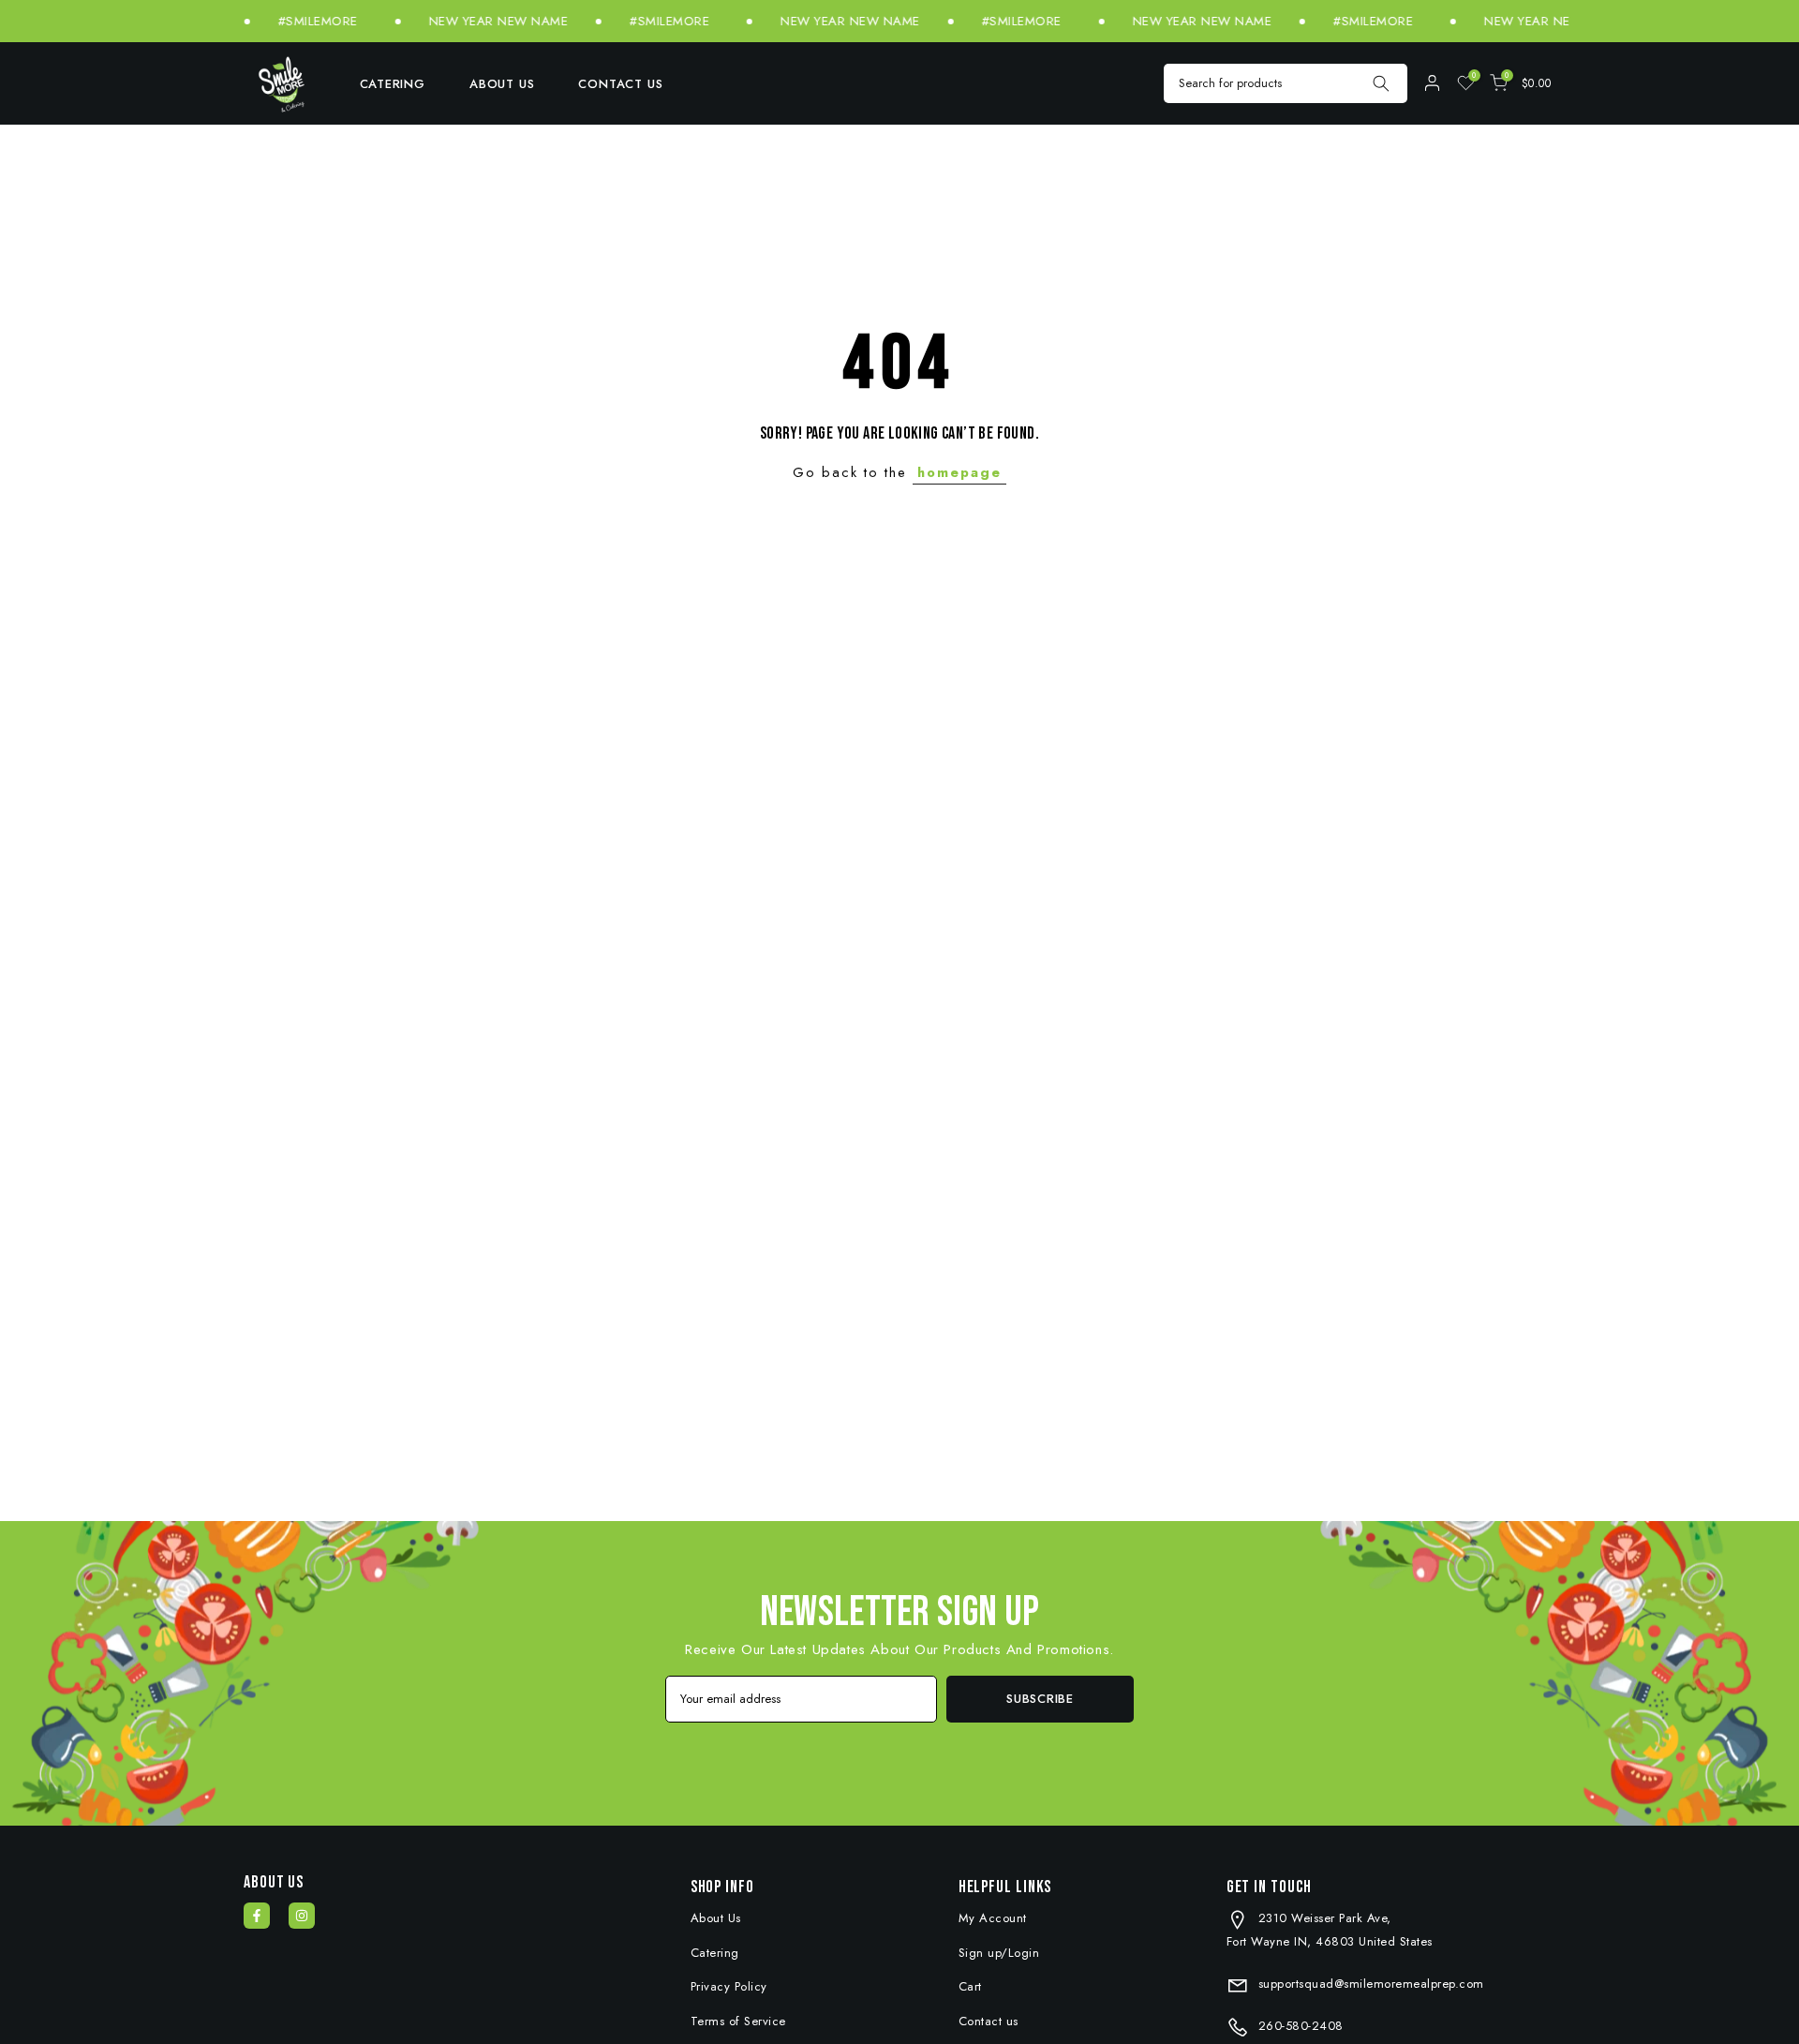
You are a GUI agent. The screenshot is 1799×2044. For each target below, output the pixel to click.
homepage (959, 472)
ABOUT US (502, 84)
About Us (716, 1918)
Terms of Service (738, 2021)
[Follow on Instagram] (302, 1916)
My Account (993, 1918)
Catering (715, 1953)
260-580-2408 (1299, 2026)
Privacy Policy (729, 1986)
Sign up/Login (999, 1953)
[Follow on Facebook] (257, 1916)
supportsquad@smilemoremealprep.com (1369, 1984)
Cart (970, 1986)
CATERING (393, 84)
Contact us (989, 2021)
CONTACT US (620, 84)
